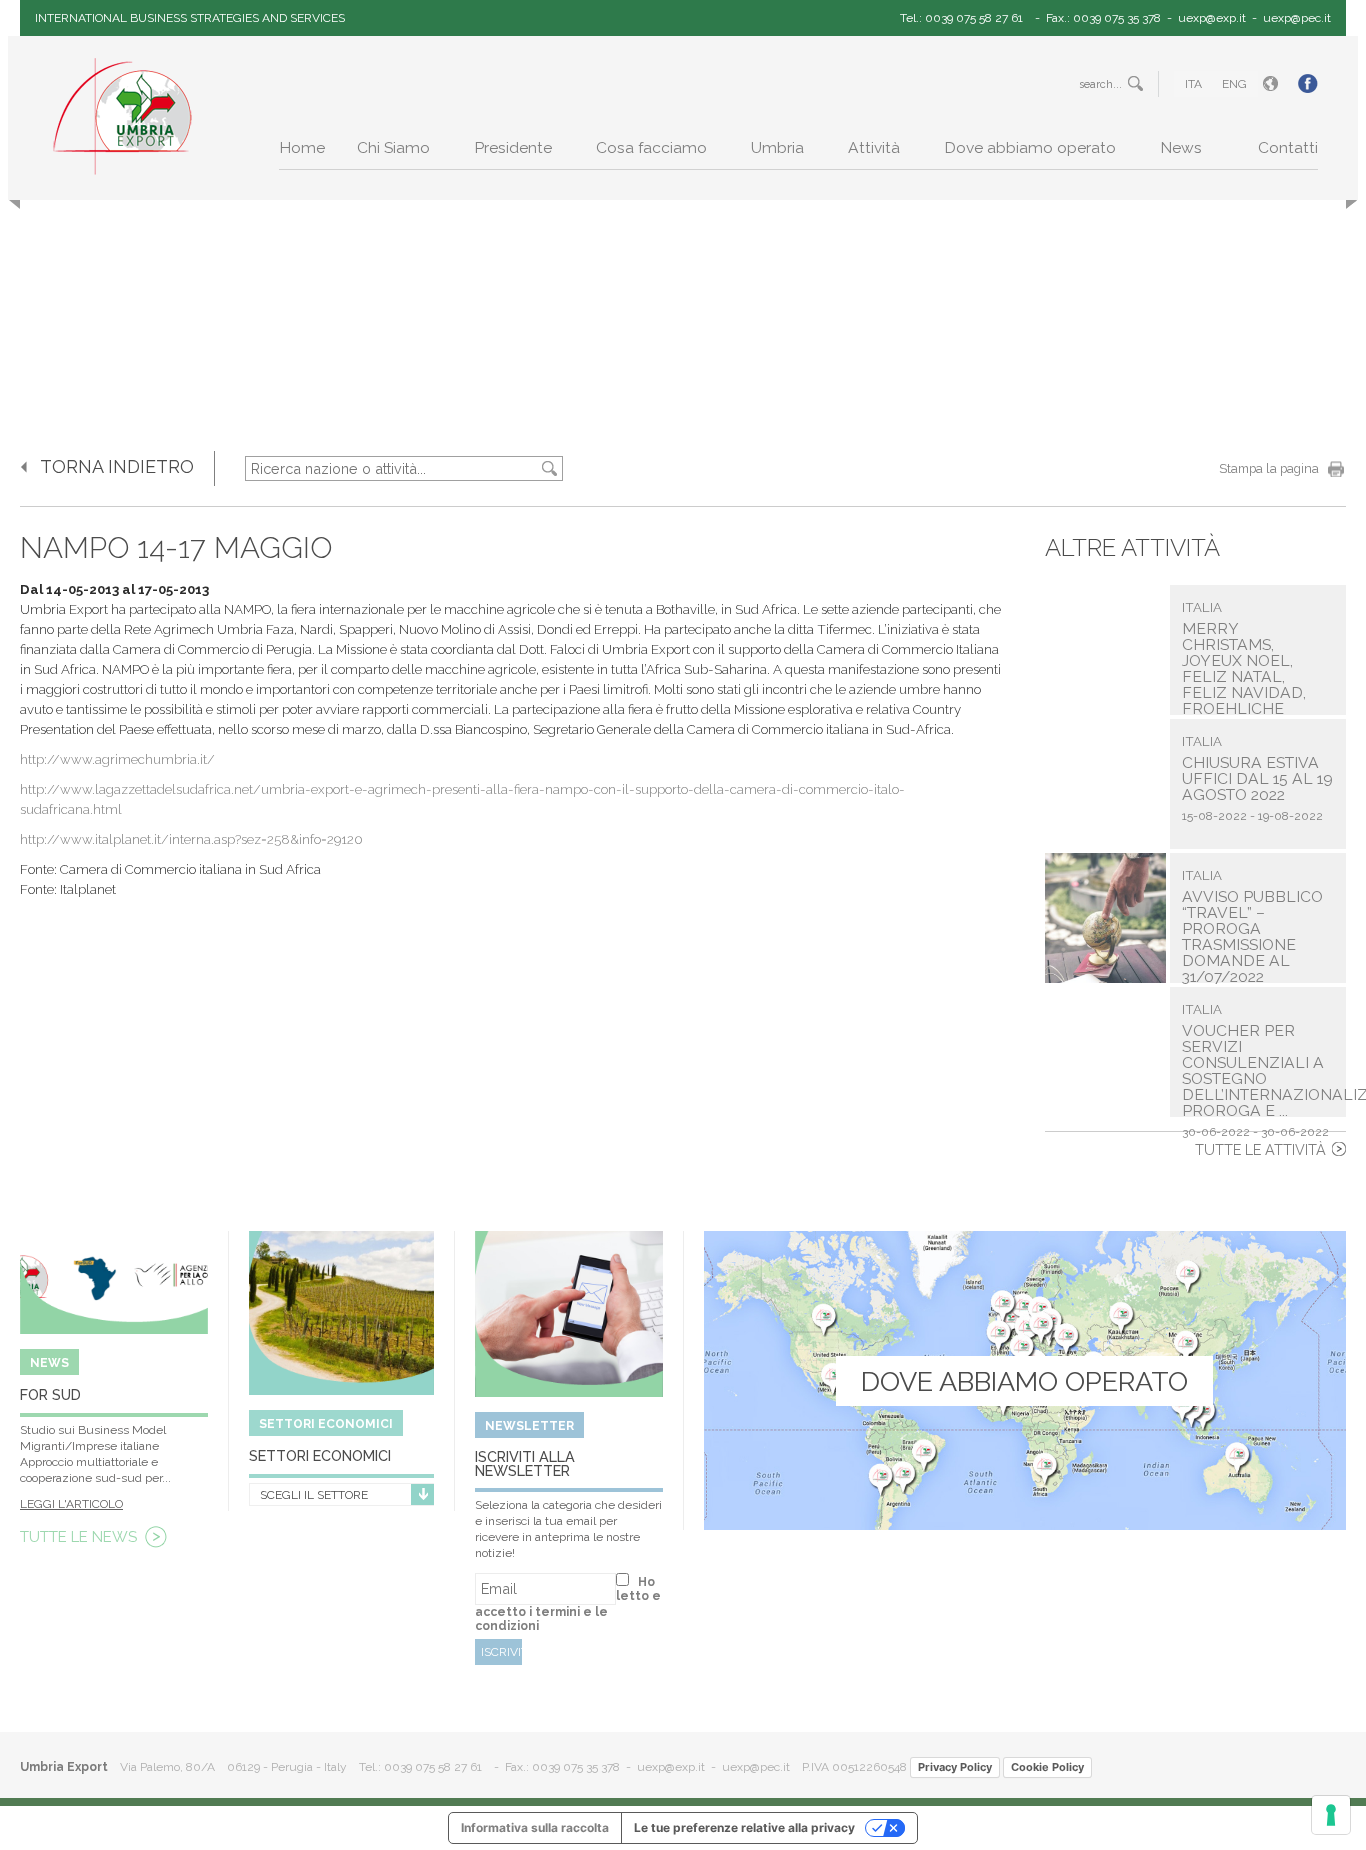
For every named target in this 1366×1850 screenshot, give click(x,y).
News (1181, 147)
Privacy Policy (955, 1767)
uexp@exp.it (1212, 18)
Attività (874, 147)
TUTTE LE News (78, 1537)
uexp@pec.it (1297, 18)
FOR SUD (50, 1394)
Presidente (513, 147)
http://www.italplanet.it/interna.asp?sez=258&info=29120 (191, 839)
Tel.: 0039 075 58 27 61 (961, 18)
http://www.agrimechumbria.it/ (117, 759)
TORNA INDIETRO (117, 466)
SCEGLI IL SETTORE (314, 1495)
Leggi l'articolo (71, 1504)
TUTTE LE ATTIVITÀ (1260, 1149)
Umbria (777, 147)
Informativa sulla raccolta (535, 1827)
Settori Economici (320, 1455)
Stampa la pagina (1269, 468)
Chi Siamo (393, 147)
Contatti (1288, 147)
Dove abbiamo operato (1030, 147)
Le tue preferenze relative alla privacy (744, 1827)
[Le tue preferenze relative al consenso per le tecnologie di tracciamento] (1331, 1815)
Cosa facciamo (651, 147)
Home (302, 147)
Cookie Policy (1047, 1767)
